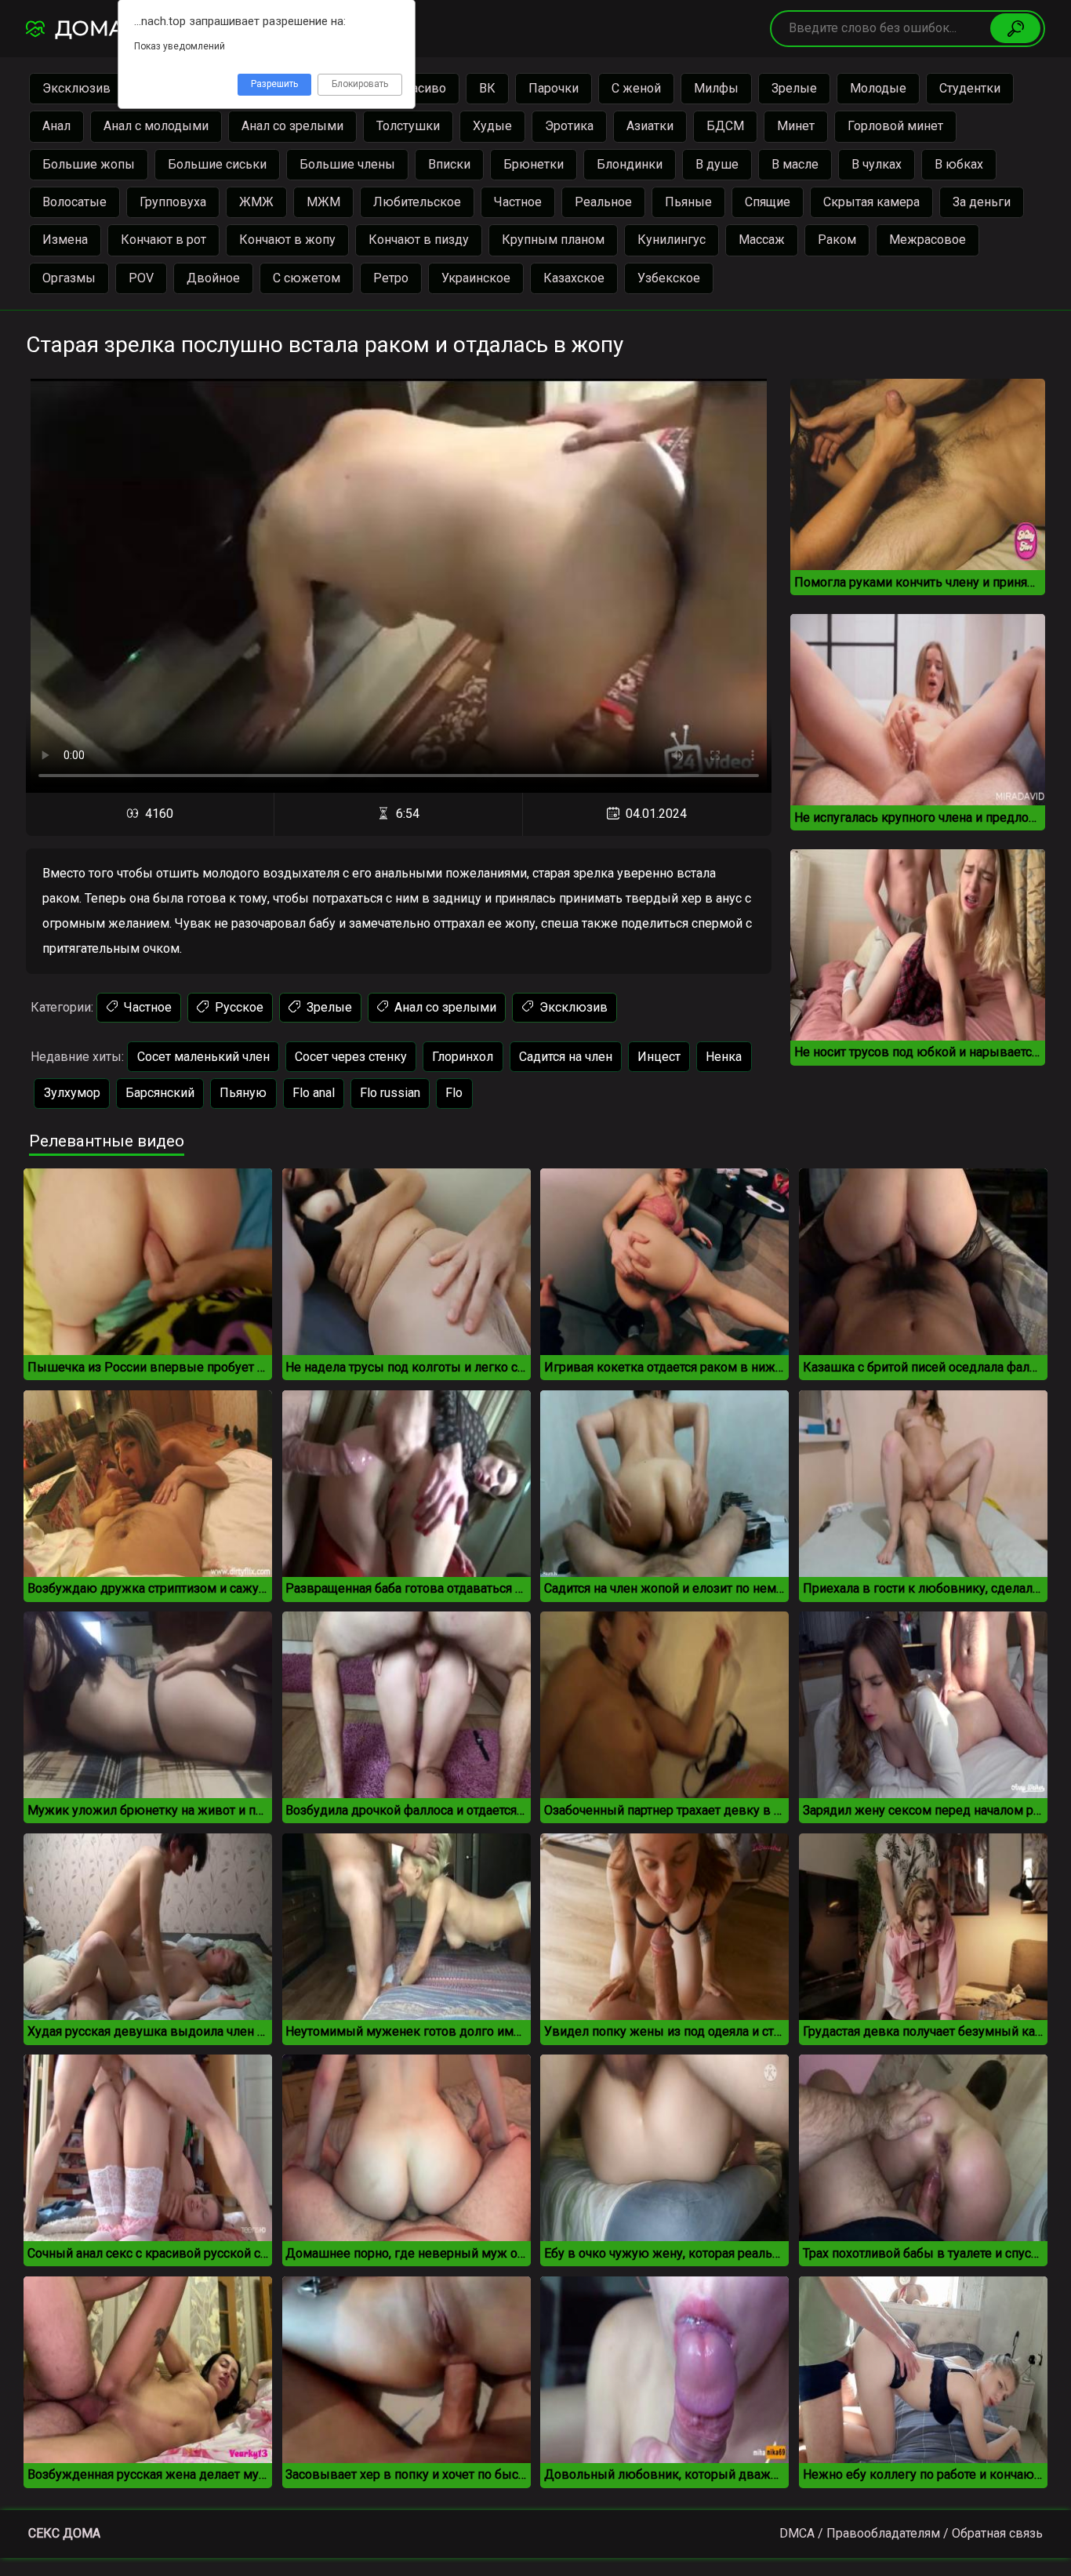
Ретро (391, 278)
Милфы (716, 88)
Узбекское (669, 278)
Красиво (421, 88)
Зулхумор (72, 1093)
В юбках (959, 164)
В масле (795, 164)
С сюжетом (307, 278)
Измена (65, 240)
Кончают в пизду (419, 240)
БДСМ (725, 126)
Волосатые (74, 202)
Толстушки (408, 126)
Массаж (762, 240)
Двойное (213, 278)
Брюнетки (534, 164)
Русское (238, 1007)
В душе (717, 164)
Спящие (768, 202)
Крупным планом (553, 240)
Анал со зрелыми (292, 126)
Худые (492, 126)
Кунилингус (672, 240)
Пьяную (243, 1093)
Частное (518, 202)
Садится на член (566, 1057)
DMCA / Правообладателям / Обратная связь (911, 2533)
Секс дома (64, 2533)
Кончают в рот (163, 240)
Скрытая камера (871, 202)
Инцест (659, 1057)
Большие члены (347, 164)
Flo (454, 1093)
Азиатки (650, 126)
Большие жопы (89, 164)
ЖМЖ (256, 202)
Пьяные (688, 202)
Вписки (449, 164)
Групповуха (173, 202)
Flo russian (390, 1093)
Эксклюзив (76, 88)
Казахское (574, 278)
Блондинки (630, 164)
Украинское (476, 278)
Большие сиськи (217, 164)
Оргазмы (69, 278)
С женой (636, 88)
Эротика (569, 126)
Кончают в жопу (287, 240)
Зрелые (794, 88)
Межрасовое (928, 240)
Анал (56, 126)
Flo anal (314, 1093)
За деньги (982, 202)
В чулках (877, 164)
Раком (837, 240)
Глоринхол (463, 1057)
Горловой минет (895, 126)
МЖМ (323, 202)
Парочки (554, 88)
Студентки (970, 88)
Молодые (878, 88)
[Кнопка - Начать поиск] (1015, 28)
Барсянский (160, 1093)
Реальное (603, 202)
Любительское (417, 202)
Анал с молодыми (156, 126)
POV (141, 278)
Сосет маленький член (203, 1057)
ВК (487, 88)
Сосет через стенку (351, 1057)
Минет (796, 126)
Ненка (724, 1057)
